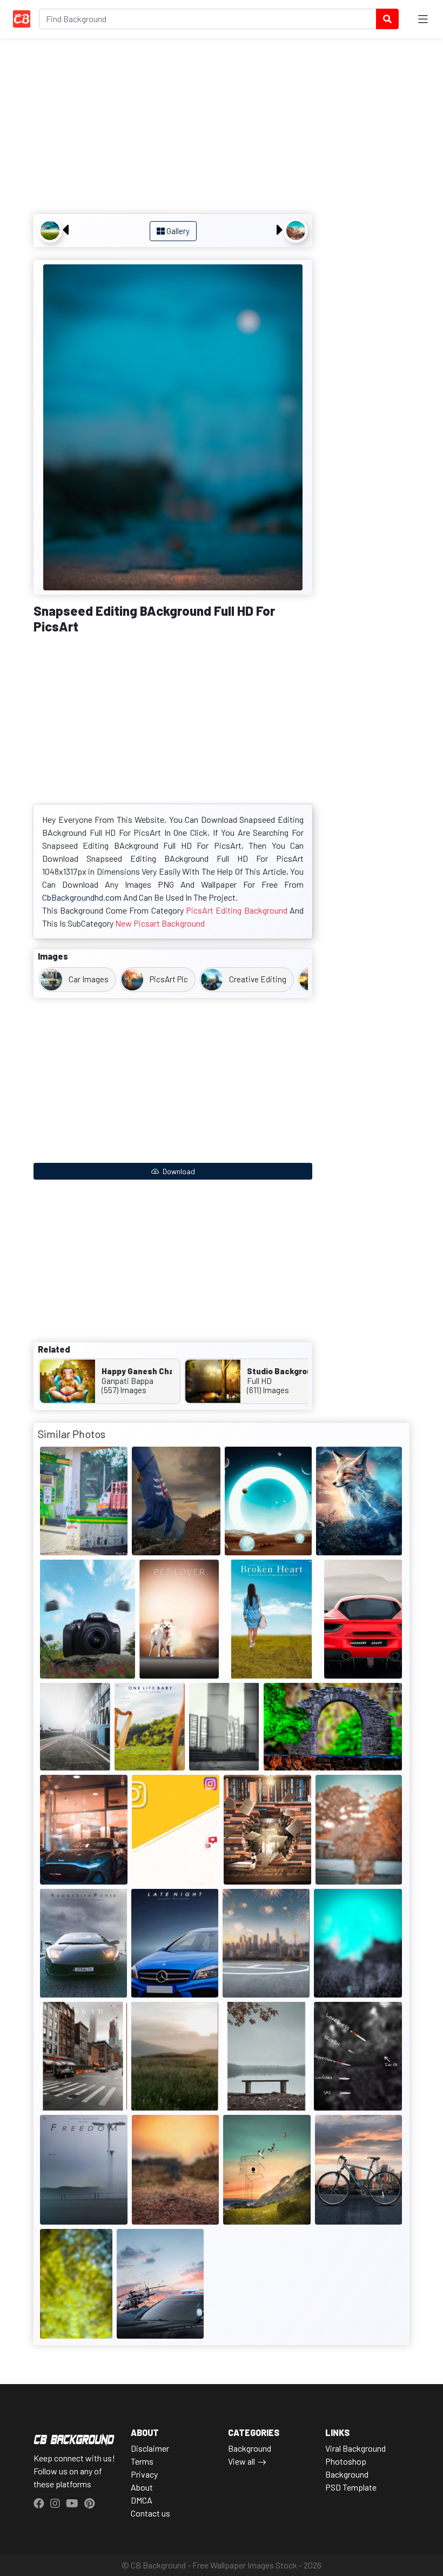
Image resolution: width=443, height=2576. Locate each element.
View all (241, 2461)
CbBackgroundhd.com (82, 897)
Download (178, 1171)
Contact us (150, 2513)
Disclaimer (150, 2448)
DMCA (142, 2500)
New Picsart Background (160, 923)
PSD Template (351, 2487)
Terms (142, 2461)
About (142, 2487)
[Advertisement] (173, 128)
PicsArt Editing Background (237, 910)
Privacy (144, 2474)
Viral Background (355, 2448)
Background (250, 2448)
